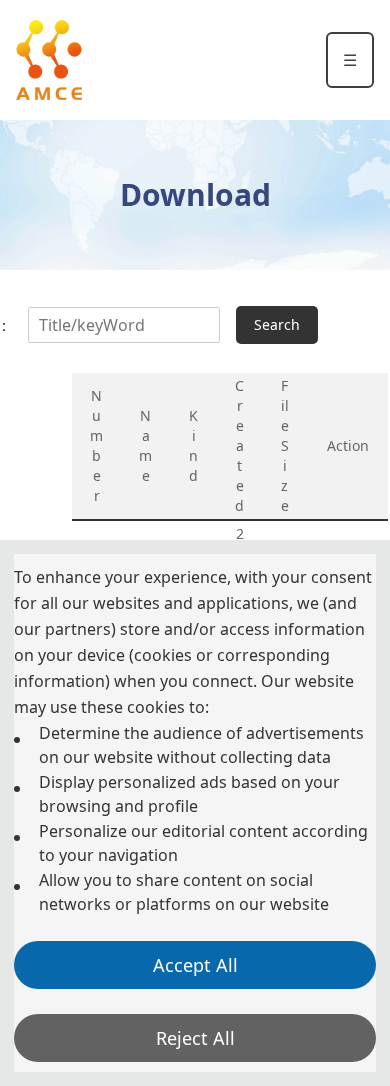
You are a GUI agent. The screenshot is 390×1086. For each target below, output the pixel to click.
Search (277, 324)
